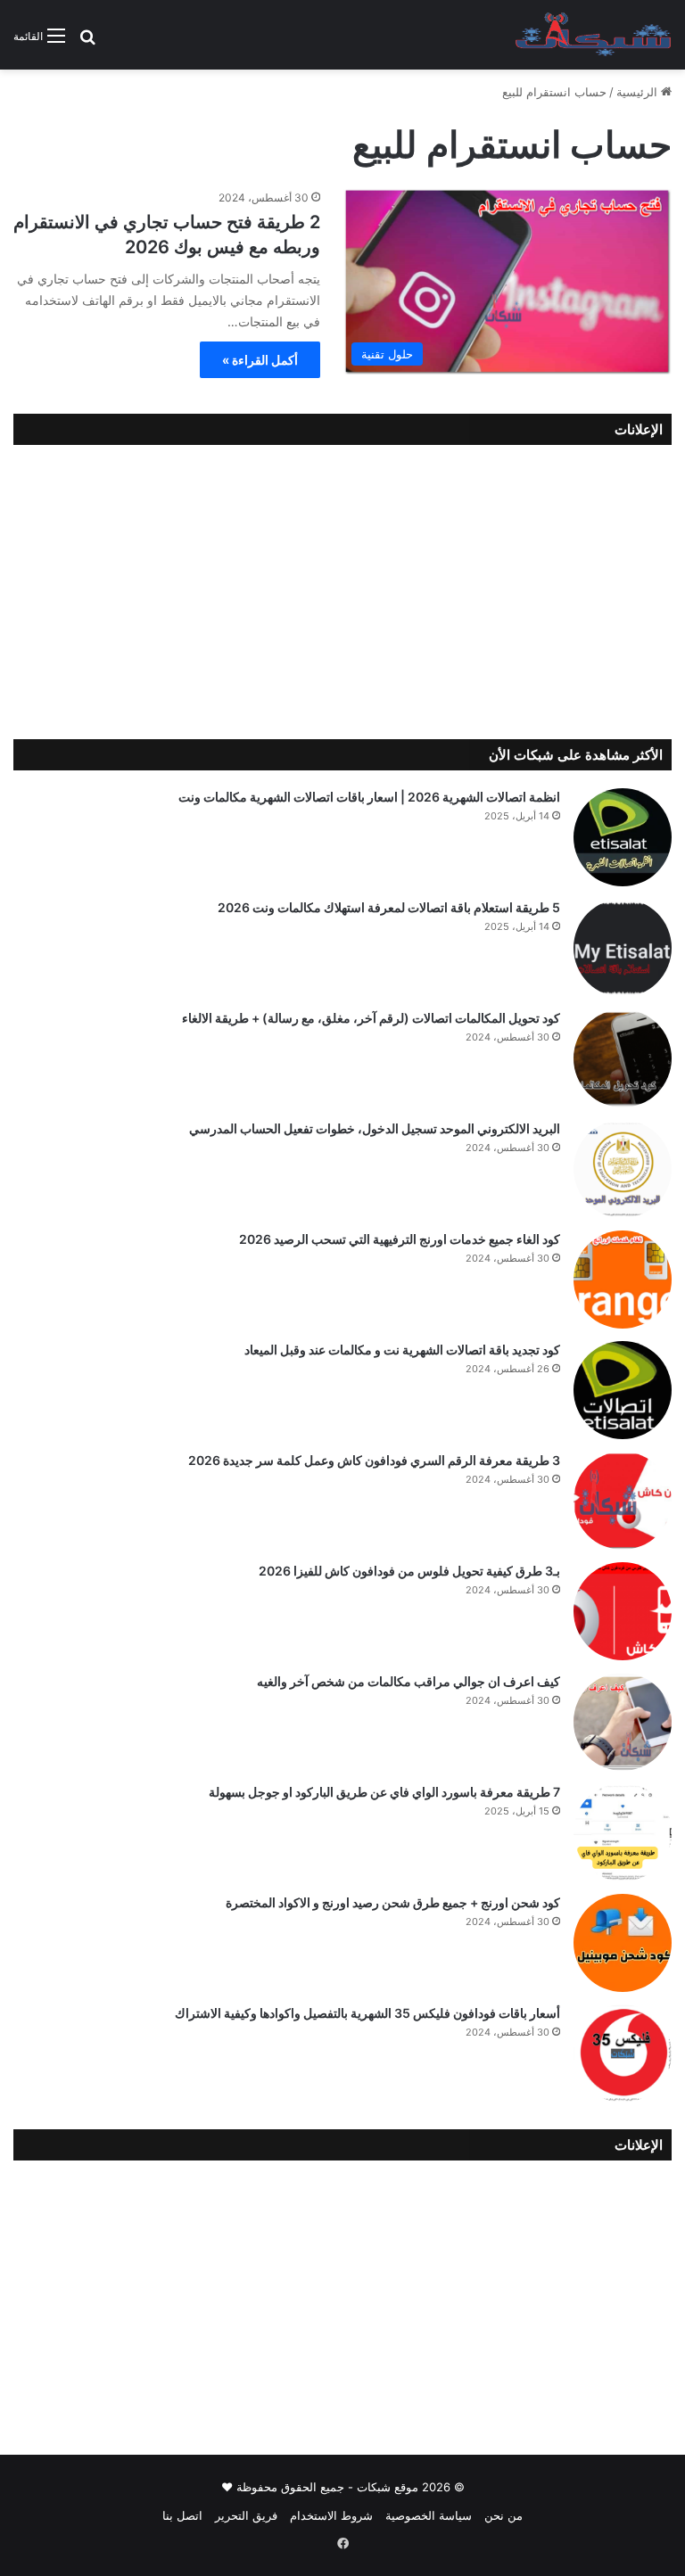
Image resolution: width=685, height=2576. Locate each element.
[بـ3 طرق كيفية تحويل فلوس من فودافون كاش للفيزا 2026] (623, 1611)
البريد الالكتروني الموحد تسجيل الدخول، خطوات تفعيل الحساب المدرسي (375, 1128)
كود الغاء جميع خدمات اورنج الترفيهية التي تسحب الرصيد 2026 (400, 1239)
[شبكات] (594, 35)
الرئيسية (639, 92)
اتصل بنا (182, 2515)
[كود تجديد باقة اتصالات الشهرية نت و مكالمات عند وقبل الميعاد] (623, 1390)
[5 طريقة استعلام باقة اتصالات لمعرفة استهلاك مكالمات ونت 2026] (623, 948)
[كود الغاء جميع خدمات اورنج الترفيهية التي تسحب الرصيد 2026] (623, 1280)
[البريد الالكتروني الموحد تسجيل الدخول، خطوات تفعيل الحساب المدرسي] (623, 1169)
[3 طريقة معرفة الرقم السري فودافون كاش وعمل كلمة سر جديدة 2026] (623, 1501)
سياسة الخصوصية (429, 2515)
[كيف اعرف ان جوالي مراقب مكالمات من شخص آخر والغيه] (623, 1722)
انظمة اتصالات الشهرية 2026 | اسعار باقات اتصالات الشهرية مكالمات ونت (369, 797)
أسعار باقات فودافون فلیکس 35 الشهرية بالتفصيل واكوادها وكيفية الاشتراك (367, 2013)
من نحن (503, 2515)
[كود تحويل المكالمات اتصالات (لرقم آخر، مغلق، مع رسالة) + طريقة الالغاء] (623, 1058)
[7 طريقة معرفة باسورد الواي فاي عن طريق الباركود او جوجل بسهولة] (623, 1832)
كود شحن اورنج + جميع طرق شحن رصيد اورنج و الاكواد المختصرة (393, 1902)
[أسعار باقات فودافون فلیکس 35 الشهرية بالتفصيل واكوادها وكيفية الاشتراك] (623, 2053)
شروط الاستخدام (331, 2515)
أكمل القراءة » (260, 360)
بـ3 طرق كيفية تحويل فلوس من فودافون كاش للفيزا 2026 (409, 1571)
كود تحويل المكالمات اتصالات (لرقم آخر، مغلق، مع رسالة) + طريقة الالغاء (371, 1018)
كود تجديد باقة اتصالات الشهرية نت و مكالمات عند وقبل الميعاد (402, 1350)
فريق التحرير (246, 2515)
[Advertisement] (342, 588)
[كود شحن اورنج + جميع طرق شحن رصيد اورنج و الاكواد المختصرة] (623, 1943)
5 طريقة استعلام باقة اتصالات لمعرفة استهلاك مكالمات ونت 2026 (389, 907)
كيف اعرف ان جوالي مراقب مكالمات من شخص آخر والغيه (409, 1681)
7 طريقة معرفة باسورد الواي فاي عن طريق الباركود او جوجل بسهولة (384, 1792)
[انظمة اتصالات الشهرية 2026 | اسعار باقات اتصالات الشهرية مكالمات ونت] (623, 837)
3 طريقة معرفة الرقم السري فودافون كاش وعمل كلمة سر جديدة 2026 (374, 1460)
